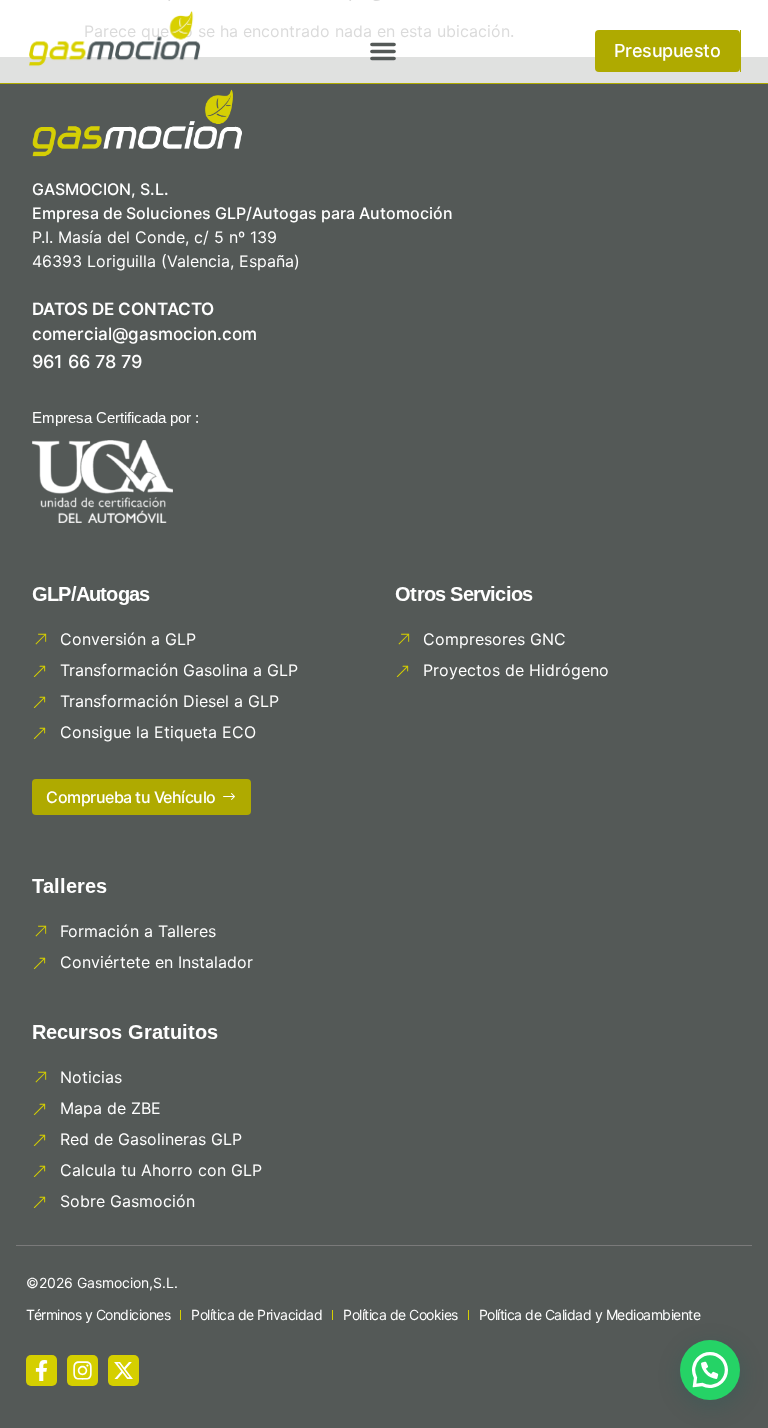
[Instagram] (82, 1370)
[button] (383, 51)
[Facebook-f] (41, 1370)
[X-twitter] (123, 1370)
